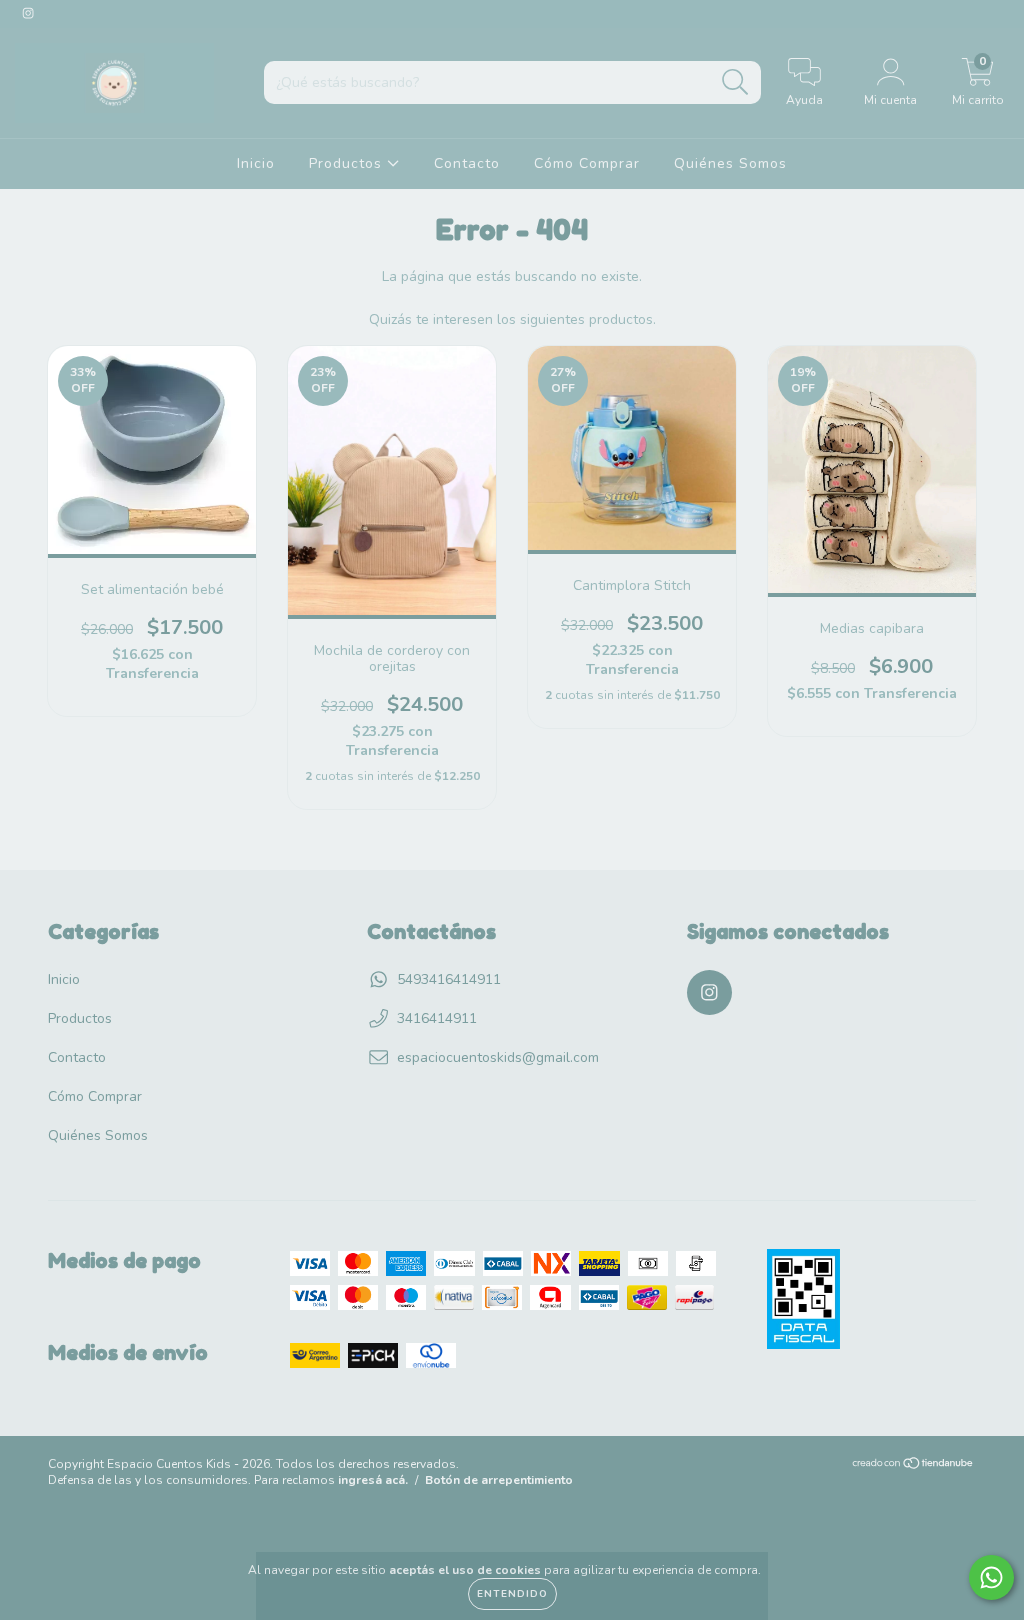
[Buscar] (735, 82)
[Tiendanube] (913, 1466)
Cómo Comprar (587, 163)
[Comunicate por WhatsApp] (991, 1577)
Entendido (512, 1594)
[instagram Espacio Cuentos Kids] (28, 13)
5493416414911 (449, 979)
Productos (348, 163)
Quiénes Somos (730, 163)
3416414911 (437, 1018)
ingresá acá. (373, 1480)
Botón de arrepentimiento (499, 1480)
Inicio (256, 163)
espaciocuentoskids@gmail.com (498, 1057)
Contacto (467, 163)
